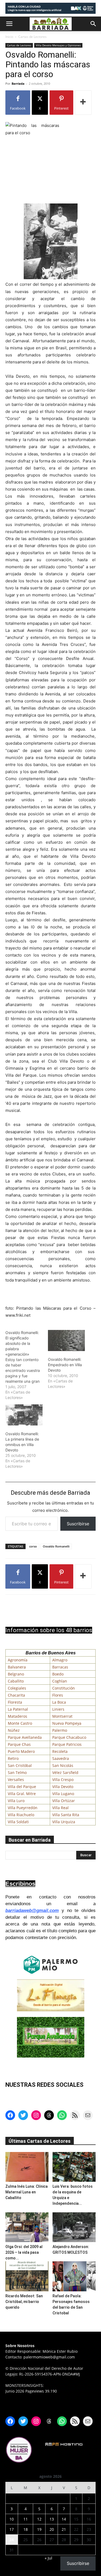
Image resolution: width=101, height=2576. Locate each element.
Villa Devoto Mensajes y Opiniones (58, 45)
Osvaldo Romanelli (56, 1546)
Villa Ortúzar (64, 1801)
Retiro (13, 1758)
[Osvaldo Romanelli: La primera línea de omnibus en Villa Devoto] (24, 1415)
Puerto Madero (21, 1751)
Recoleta (60, 1751)
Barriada (18, 83)
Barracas (60, 1667)
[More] (83, 103)
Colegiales (17, 1688)
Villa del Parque (22, 1787)
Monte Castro (20, 1723)
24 (12, 2540)
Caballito (16, 1681)
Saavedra (61, 1758)
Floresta (15, 1702)
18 (26, 2529)
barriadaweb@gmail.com (32, 1910)
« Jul (48, 2558)
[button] (9, 24)
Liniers (58, 1709)
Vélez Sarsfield (65, 1772)
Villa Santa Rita (66, 1815)
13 (52, 2519)
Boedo (58, 1674)
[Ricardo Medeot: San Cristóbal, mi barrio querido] (27, 2276)
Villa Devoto (63, 1787)
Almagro (60, 1660)
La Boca (59, 1702)
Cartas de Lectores (32, 37)
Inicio (9, 37)
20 (52, 2529)
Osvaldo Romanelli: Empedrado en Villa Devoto (65, 1365)
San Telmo (17, 1772)
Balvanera (17, 1667)
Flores (58, 1695)
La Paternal (18, 1709)
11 (26, 2519)
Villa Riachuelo (21, 1815)
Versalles (16, 1780)
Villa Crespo (63, 1780)
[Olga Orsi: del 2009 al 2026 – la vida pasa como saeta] (27, 2227)
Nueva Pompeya (67, 1723)
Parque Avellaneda (25, 1737)
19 (39, 2529)
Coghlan (60, 1681)
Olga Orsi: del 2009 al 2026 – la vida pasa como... (24, 2252)
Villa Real (60, 1808)
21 (64, 2529)
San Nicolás (63, 1765)
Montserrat (62, 1716)
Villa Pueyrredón (23, 1808)
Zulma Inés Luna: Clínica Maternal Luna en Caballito (27, 2192)
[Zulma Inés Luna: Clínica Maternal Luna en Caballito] (27, 2167)
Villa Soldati (18, 1822)
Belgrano (16, 1674)
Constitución (64, 1688)
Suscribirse (78, 1524)
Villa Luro (16, 1801)
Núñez (14, 1730)
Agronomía (18, 1660)
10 (12, 2519)
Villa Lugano (63, 1794)
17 (12, 2529)
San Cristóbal (20, 1765)
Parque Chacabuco (69, 1737)
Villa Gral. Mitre (22, 1794)
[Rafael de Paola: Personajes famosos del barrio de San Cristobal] (74, 2276)
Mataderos (18, 1716)
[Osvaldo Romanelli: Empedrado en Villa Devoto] (67, 1341)
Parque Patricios (67, 1744)
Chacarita (16, 1695)
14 (64, 2519)
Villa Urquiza (64, 1822)
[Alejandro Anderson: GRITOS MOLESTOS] (74, 2227)
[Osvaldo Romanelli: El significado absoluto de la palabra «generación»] (27, 1365)
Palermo (60, 1730)
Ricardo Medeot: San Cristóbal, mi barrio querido (24, 2302)
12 (39, 2519)
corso (33, 1546)
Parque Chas (19, 1744)
